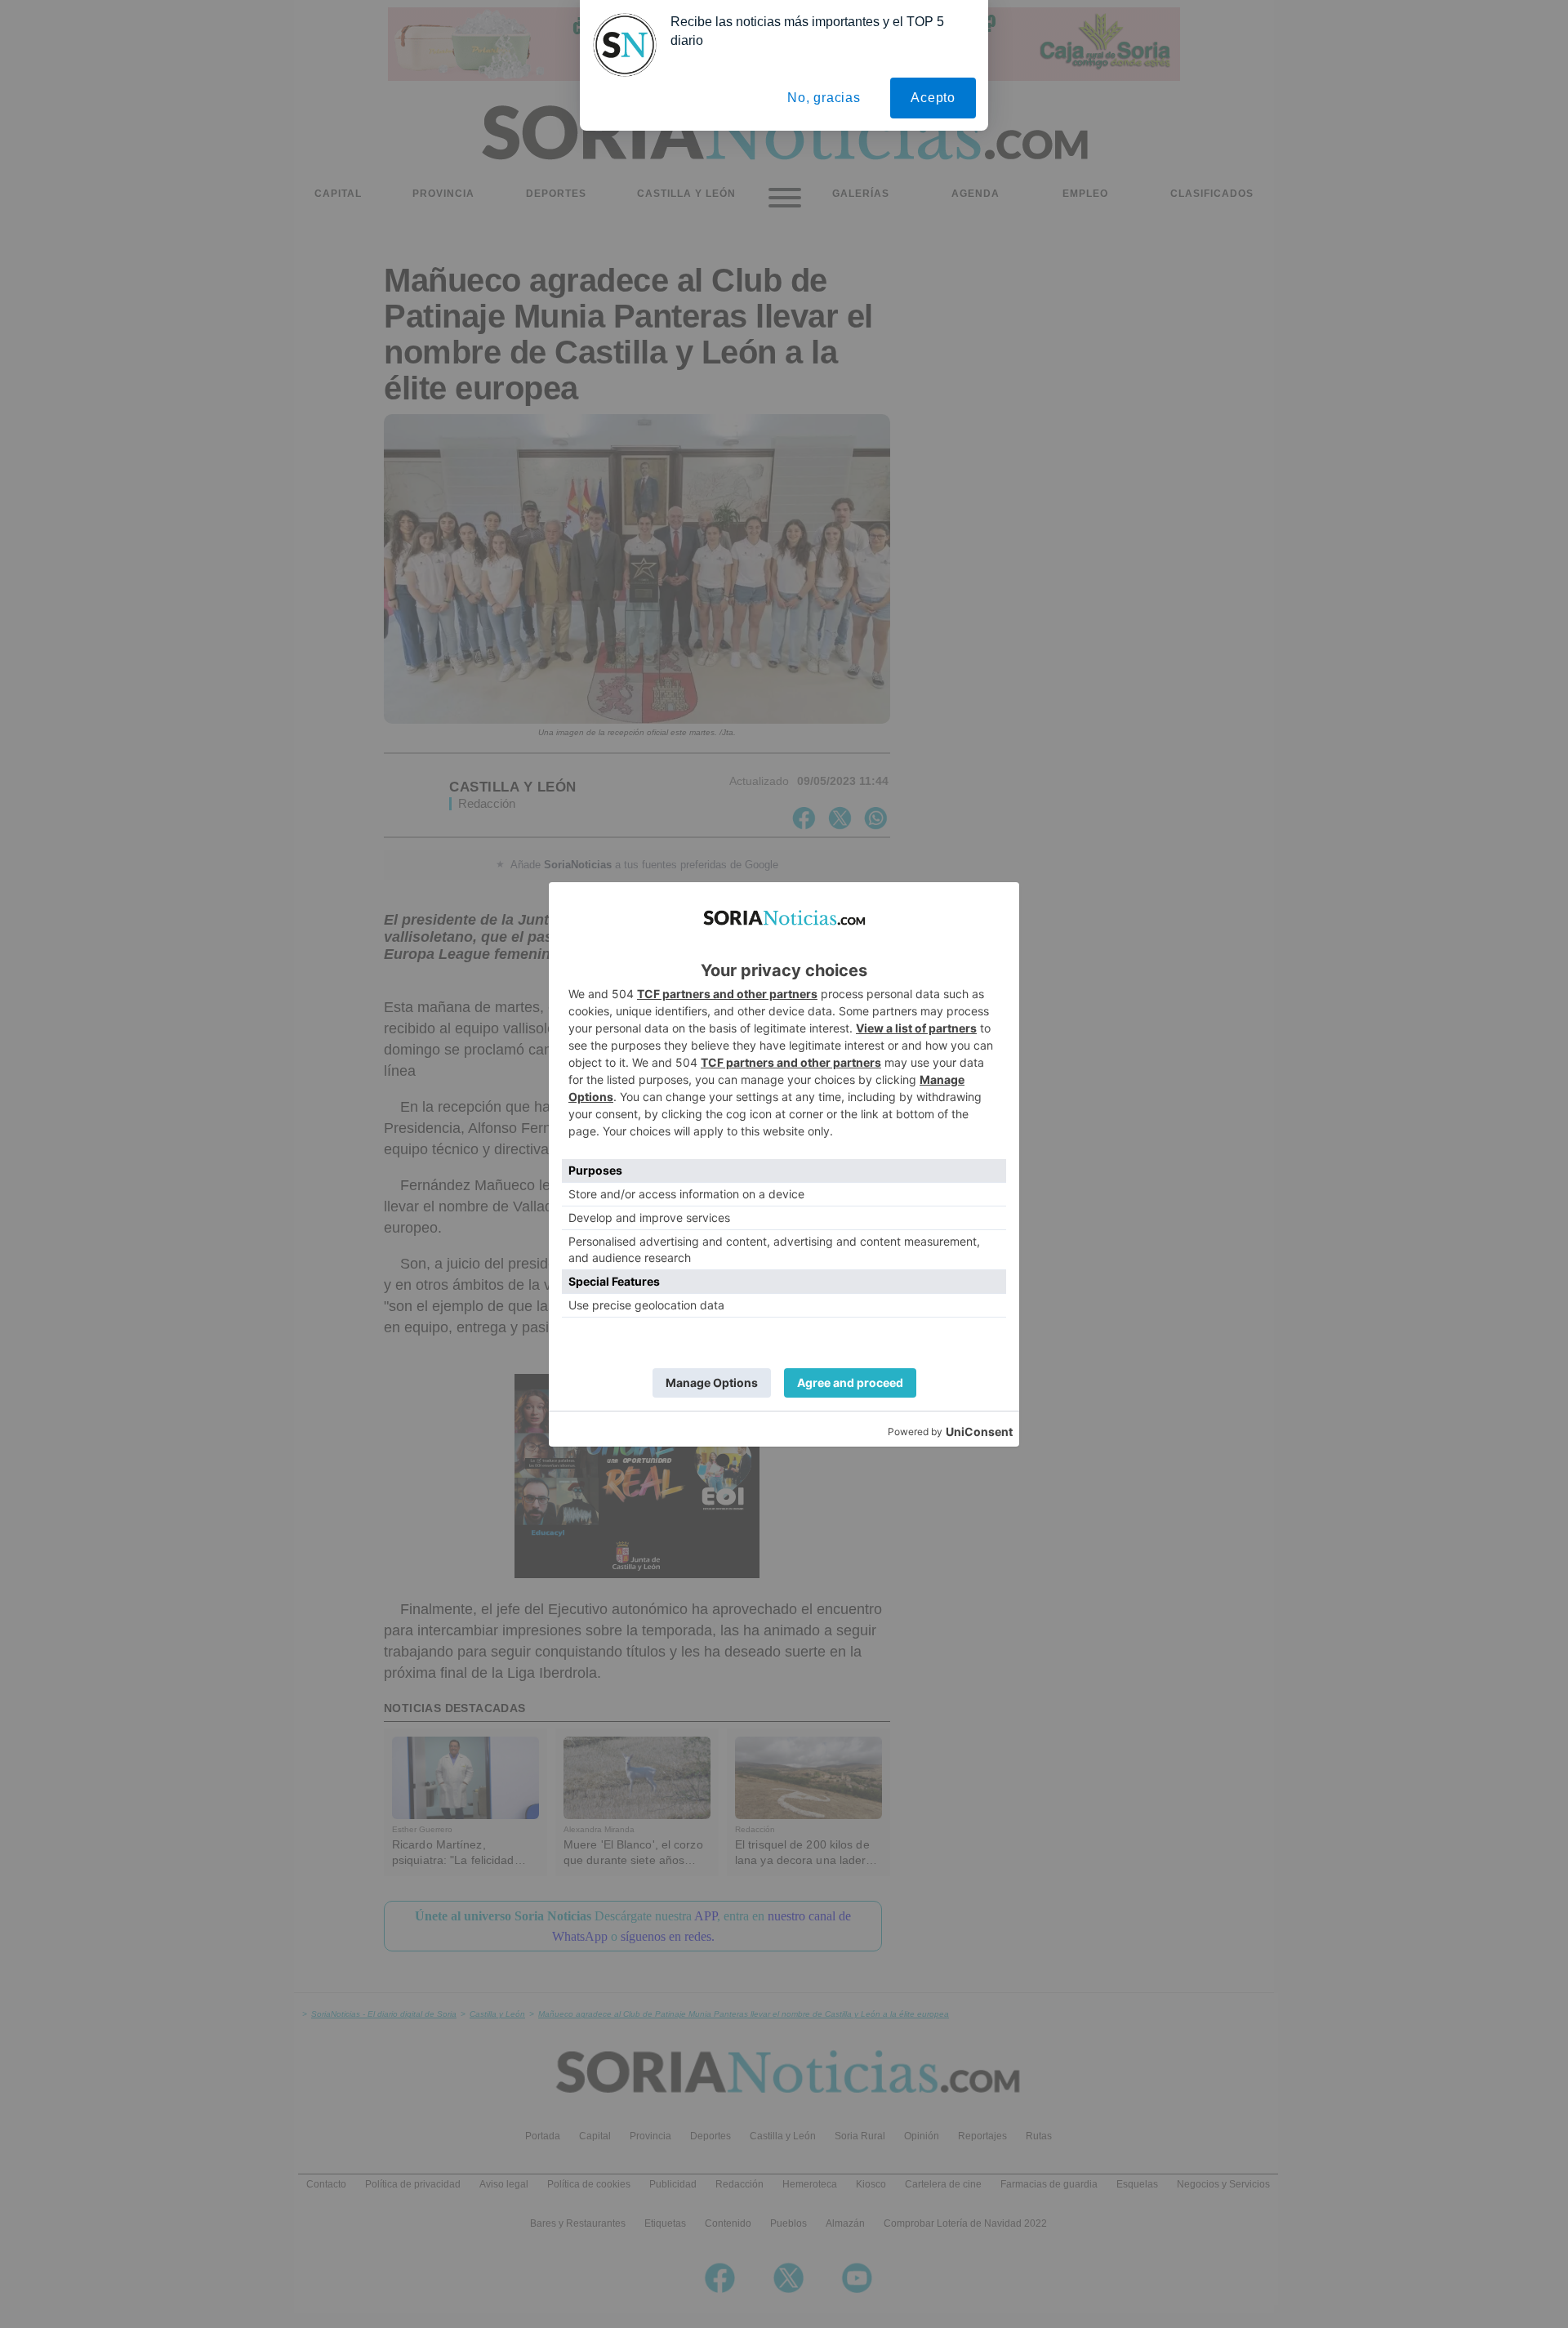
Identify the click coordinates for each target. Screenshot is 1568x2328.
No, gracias (824, 98)
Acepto (933, 98)
